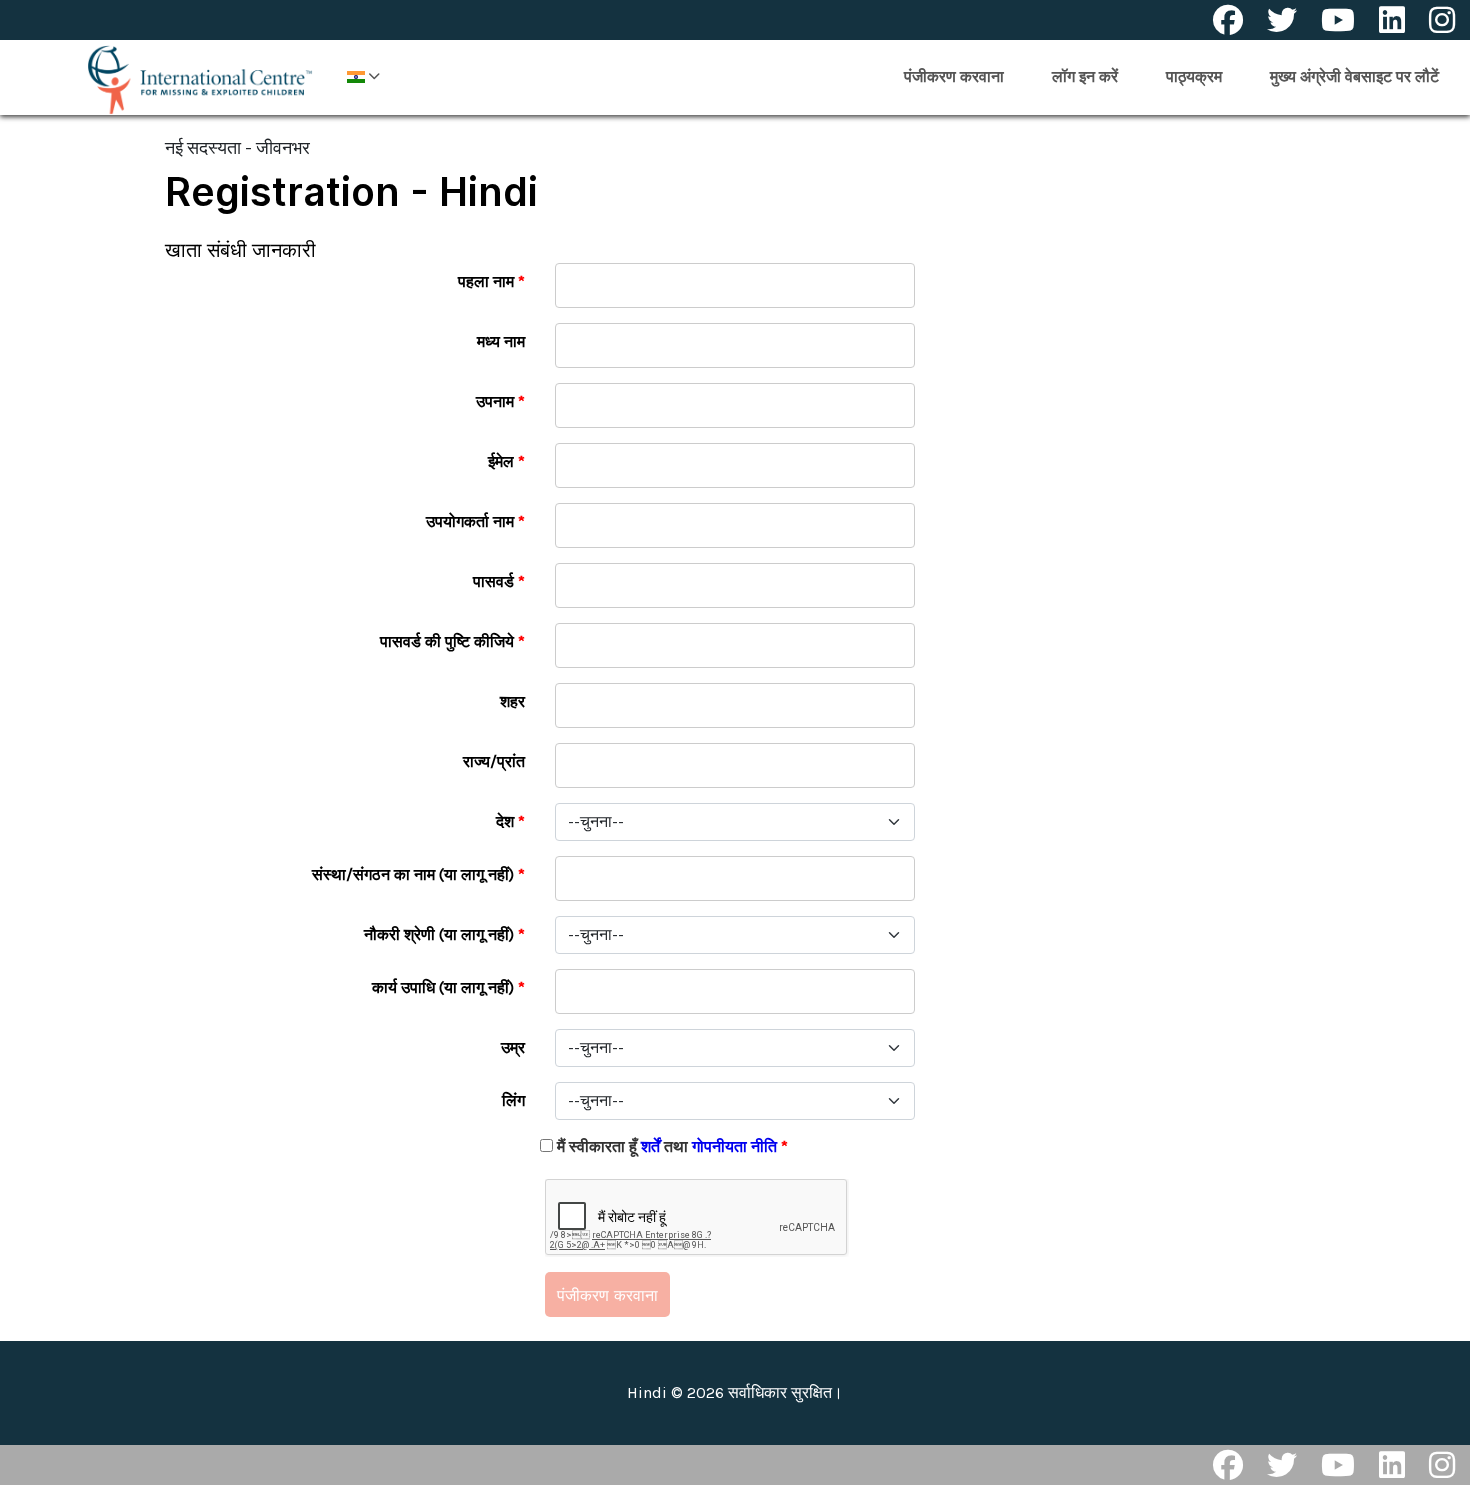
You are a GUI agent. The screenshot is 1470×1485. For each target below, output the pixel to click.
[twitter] (1282, 20)
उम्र (513, 1047)
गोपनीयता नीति (736, 1146)
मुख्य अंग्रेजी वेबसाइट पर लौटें (1354, 76)
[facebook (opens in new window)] (1228, 1465)
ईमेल (506, 461)
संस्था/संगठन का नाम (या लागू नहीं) (418, 874)
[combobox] (735, 822)
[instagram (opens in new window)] (1442, 1465)
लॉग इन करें (1085, 76)
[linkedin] (1392, 20)
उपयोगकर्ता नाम (475, 521)
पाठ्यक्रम (1194, 76)
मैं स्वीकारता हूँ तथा (672, 1146)
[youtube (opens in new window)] (1338, 1465)
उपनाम (500, 401)
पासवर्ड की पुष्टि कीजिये (452, 641)
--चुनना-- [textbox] (596, 821)
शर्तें (650, 1146)
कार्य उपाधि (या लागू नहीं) (448, 987)
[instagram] (1442, 20)
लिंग (513, 1100)
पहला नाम (491, 281)
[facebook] (1228, 20)
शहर (512, 701)
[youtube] (1338, 20)
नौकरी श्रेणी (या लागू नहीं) (444, 934)
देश (510, 821)
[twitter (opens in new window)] (1282, 1465)
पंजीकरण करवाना (954, 76)
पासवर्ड (499, 581)
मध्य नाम (501, 341)
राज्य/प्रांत (494, 761)
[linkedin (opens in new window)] (1392, 1465)
